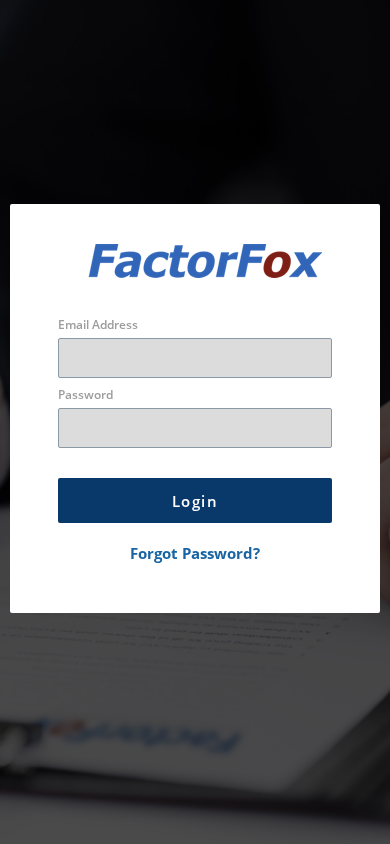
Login (195, 501)
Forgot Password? (195, 553)
